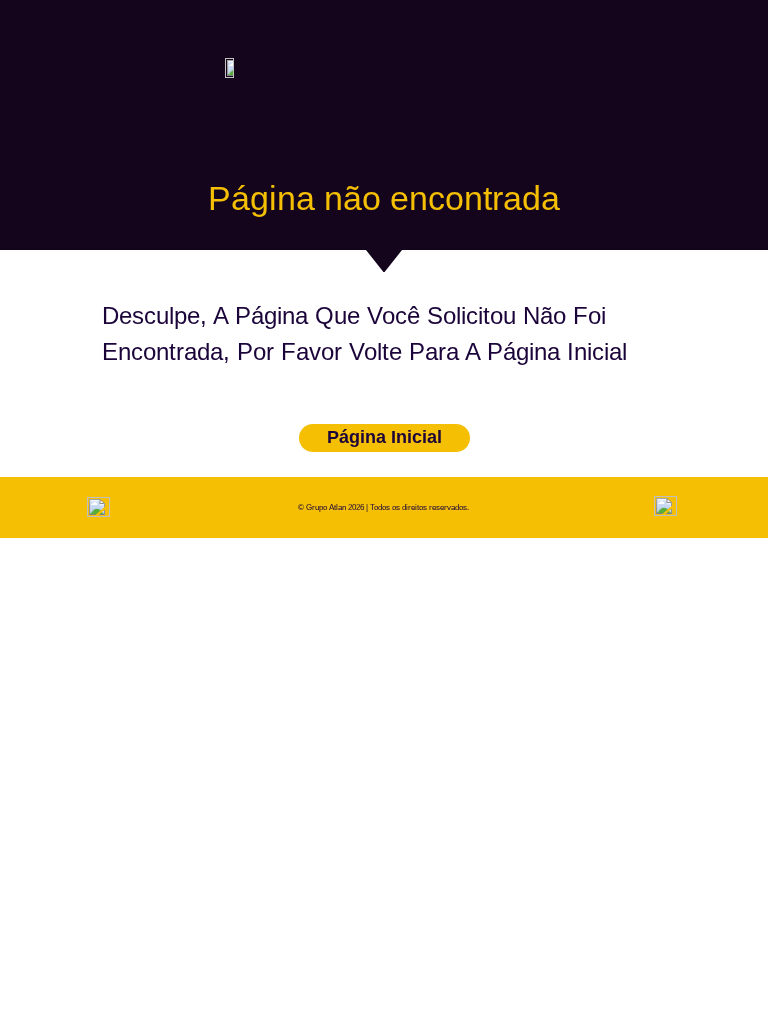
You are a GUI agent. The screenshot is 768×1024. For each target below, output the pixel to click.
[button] (664, 66)
